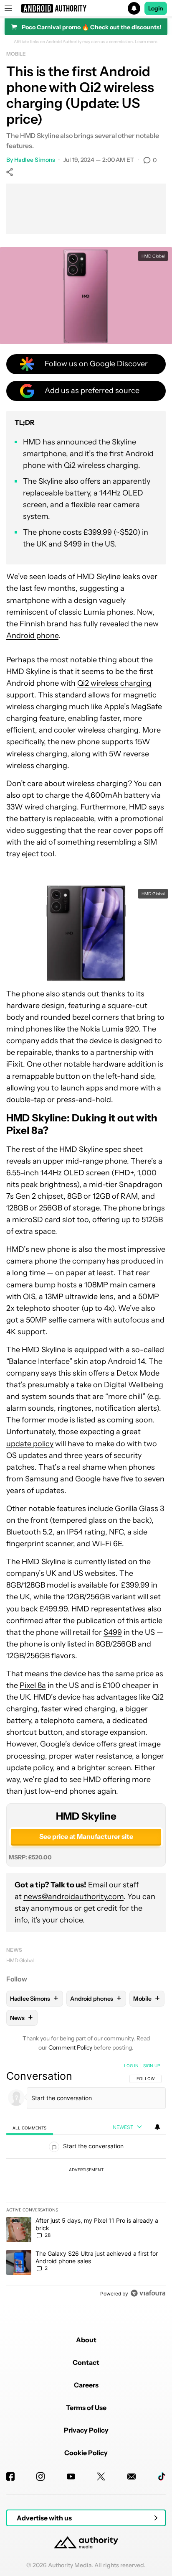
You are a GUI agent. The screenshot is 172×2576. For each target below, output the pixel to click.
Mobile (16, 54)
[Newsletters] (132, 2476)
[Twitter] (101, 2476)
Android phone (32, 636)
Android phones (96, 1998)
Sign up (152, 2065)
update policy (30, 1444)
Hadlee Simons (35, 160)
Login (156, 8)
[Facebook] (10, 2476)
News (14, 1950)
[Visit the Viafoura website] (148, 2293)
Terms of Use (86, 2408)
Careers (86, 2385)
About (86, 2340)
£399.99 (135, 1585)
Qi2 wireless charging (114, 683)
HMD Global (20, 1960)
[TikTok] (162, 2476)
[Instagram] (40, 2476)
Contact (86, 2362)
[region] (86, 2181)
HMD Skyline (86, 1816)
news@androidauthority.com (73, 1897)
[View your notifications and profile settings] (157, 2127)
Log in (131, 2065)
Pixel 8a (33, 1685)
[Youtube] (71, 2476)
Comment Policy (70, 2048)
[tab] (30, 2128)
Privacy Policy (86, 2430)
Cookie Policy (86, 2453)
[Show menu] (8, 8)
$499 (113, 1632)
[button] (86, 8)
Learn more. (147, 42)
